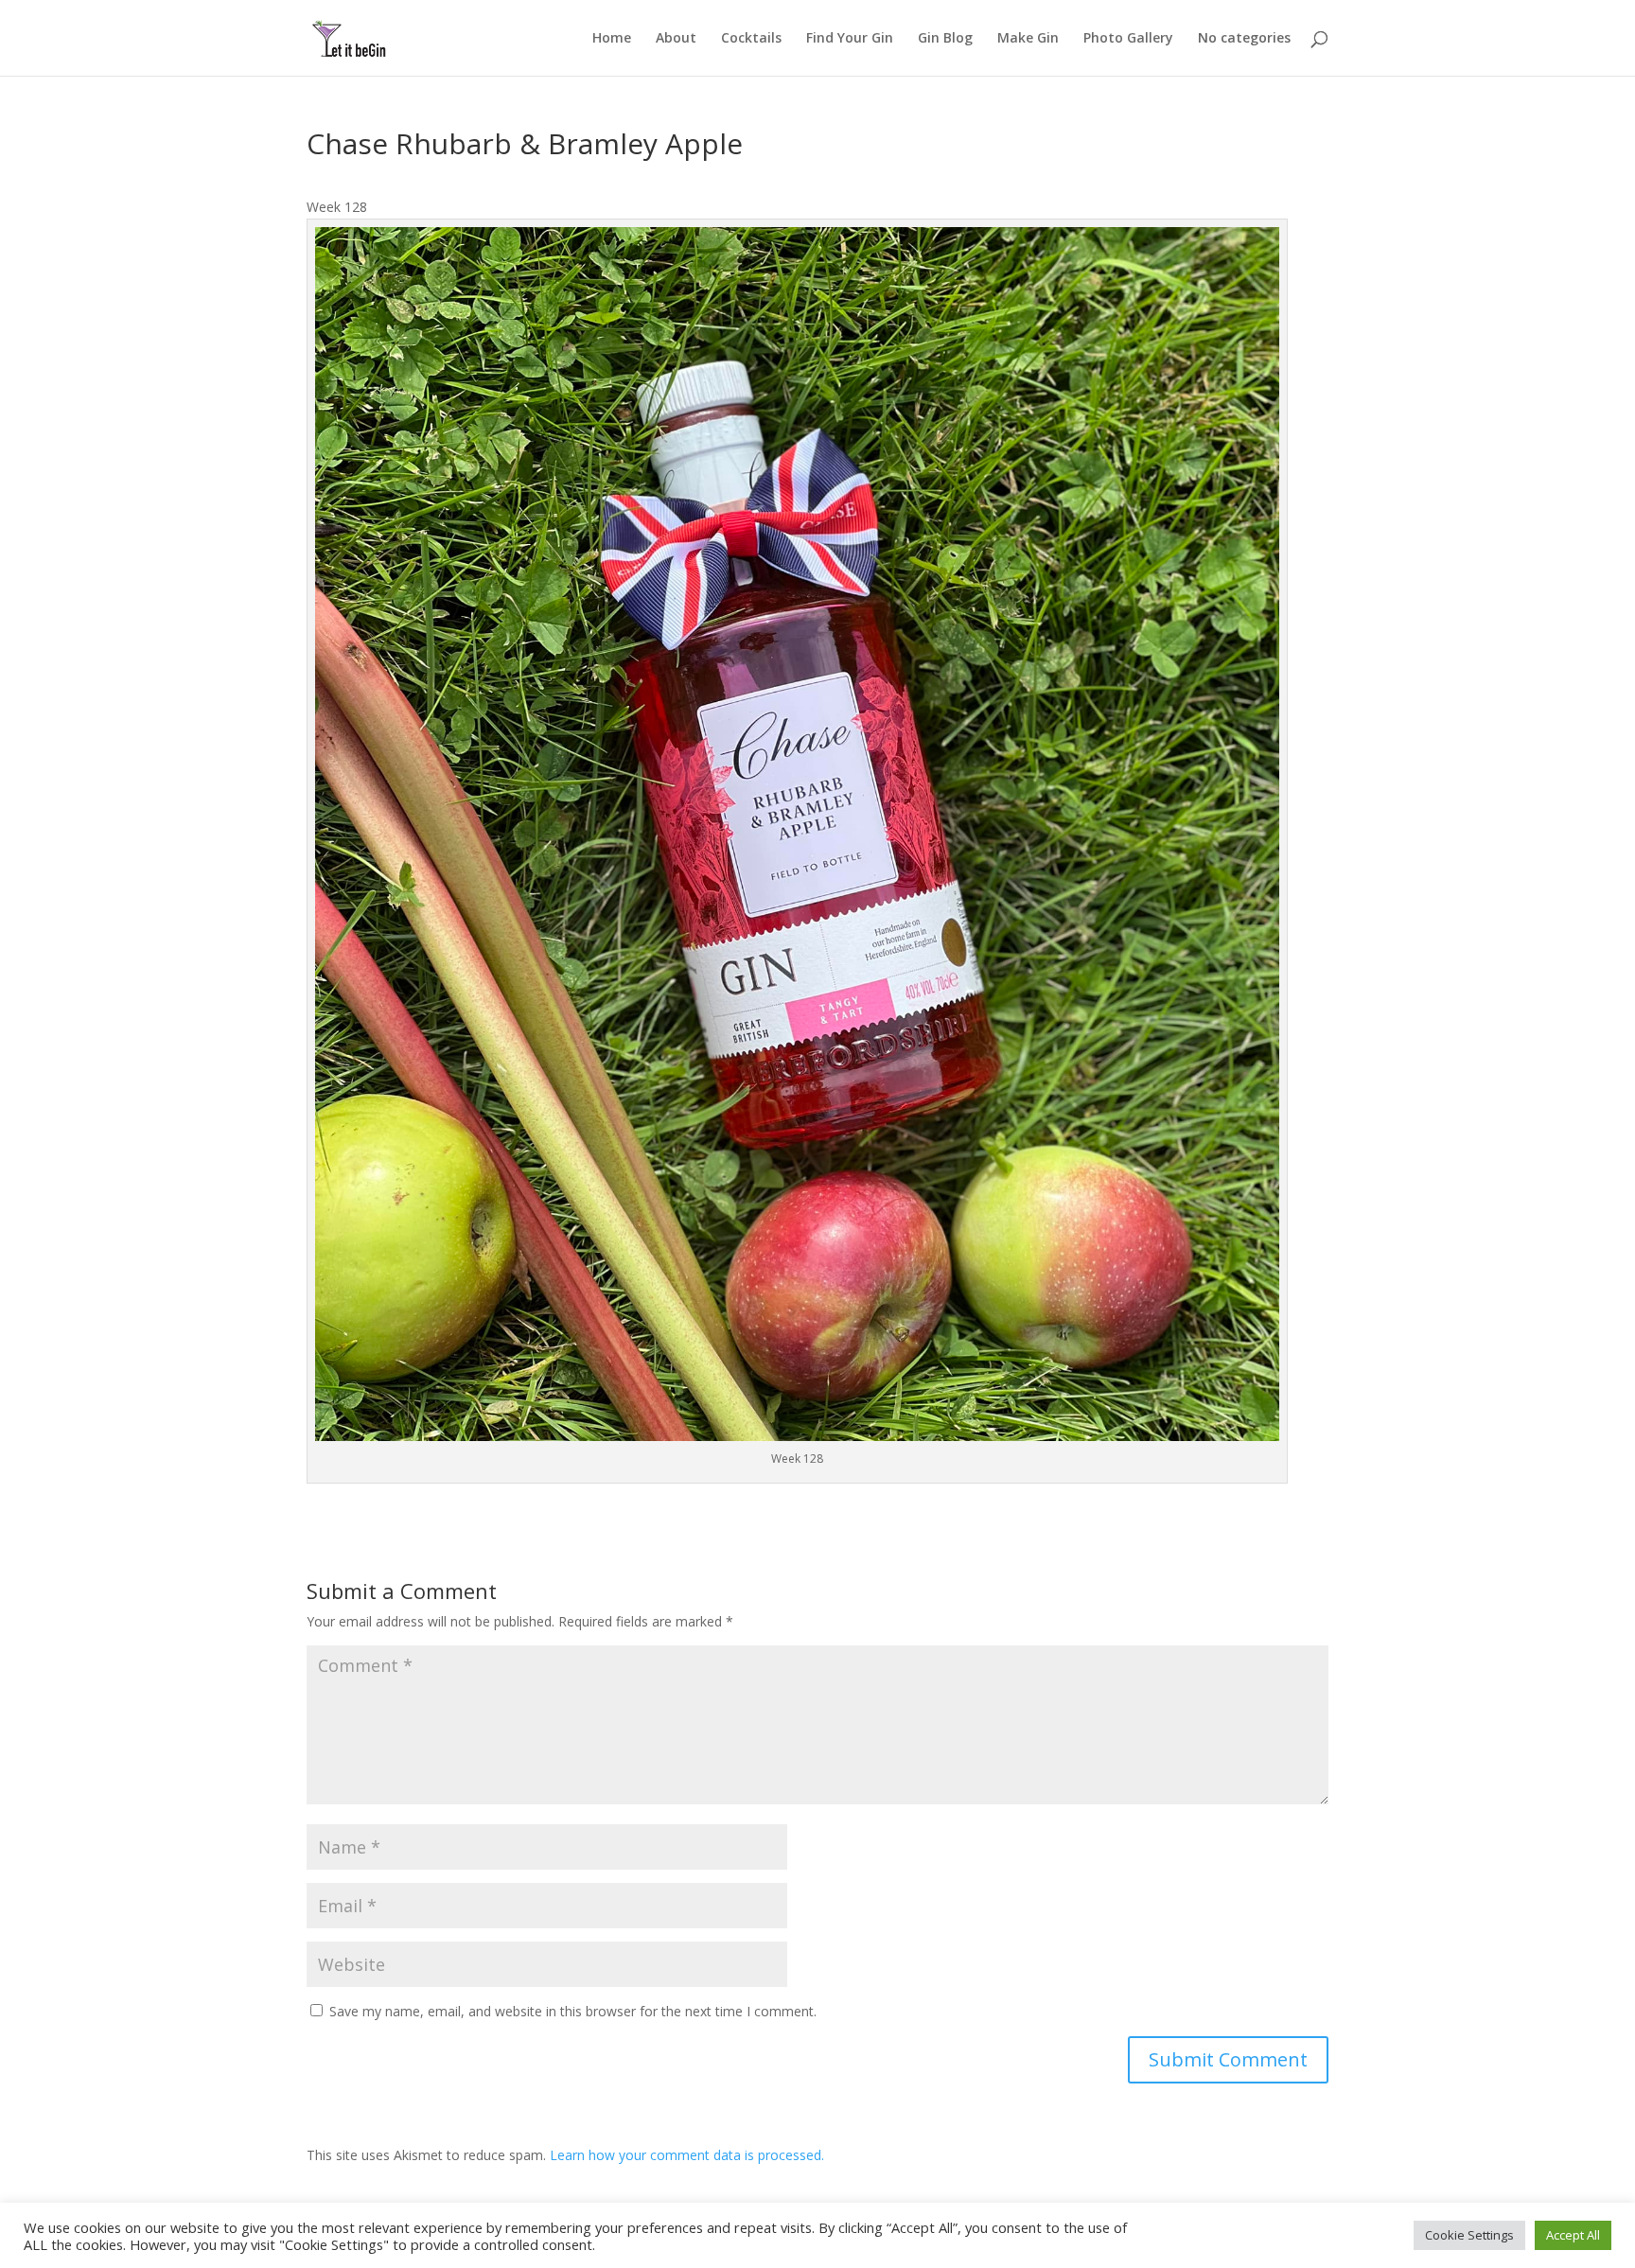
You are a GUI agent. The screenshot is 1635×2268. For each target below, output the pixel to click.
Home (612, 39)
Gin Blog (945, 39)
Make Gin (1028, 39)
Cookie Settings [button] (1469, 2235)
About (676, 39)
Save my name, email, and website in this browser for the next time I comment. (573, 2011)
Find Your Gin (850, 39)
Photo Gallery (1128, 39)
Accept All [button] (1573, 2235)
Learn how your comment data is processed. (687, 2155)
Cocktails (751, 39)
